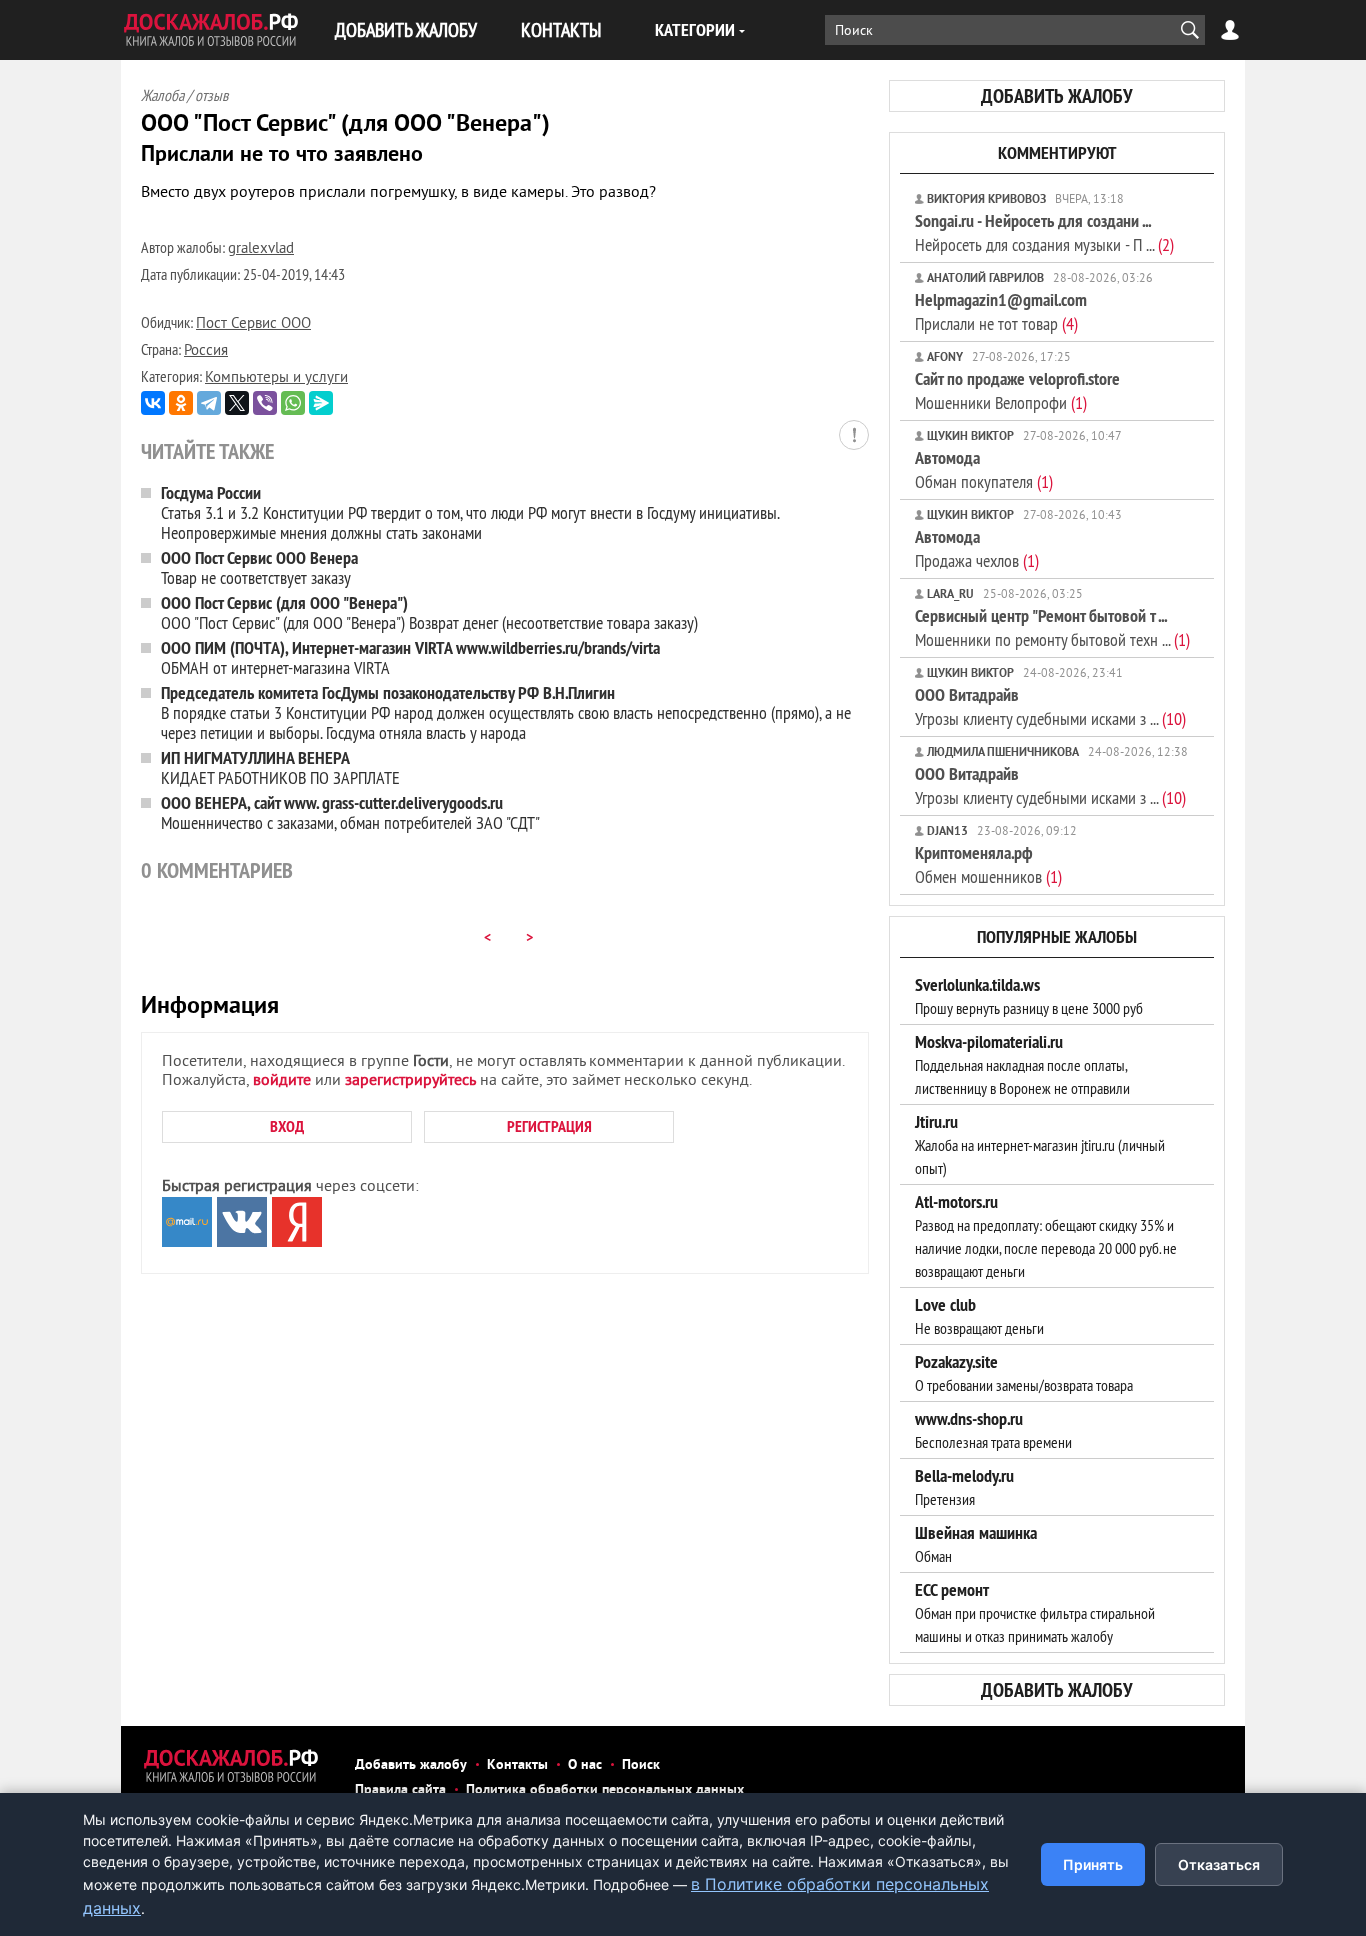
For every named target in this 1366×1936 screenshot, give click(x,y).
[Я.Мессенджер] (321, 403)
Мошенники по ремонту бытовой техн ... (1052, 627)
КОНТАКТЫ (561, 29)
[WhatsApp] (293, 403)
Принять (1093, 1864)
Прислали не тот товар (1001, 311)
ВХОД (287, 1126)
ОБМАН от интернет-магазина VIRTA (410, 657)
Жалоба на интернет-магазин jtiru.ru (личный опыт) (1040, 1145)
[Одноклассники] (181, 403)
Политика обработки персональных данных (605, 1790)
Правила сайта (400, 1790)
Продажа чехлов (977, 548)
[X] (237, 403)
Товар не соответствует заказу (259, 567)
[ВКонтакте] (153, 403)
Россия (206, 351)
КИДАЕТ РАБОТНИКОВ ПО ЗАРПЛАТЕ (280, 767)
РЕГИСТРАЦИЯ (549, 1126)
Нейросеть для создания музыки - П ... (1044, 232)
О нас (585, 1765)
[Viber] (265, 403)
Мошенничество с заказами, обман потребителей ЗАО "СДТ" (350, 812)
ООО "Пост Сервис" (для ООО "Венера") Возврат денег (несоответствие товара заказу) (429, 612)
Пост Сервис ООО (253, 324)
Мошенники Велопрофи (1017, 390)
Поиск (641, 1765)
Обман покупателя (984, 469)
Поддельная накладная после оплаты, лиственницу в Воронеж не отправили (1022, 1065)
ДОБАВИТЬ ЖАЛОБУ (406, 29)
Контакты (517, 1765)
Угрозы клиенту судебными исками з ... (1050, 706)
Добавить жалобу (411, 1765)
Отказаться (1219, 1864)
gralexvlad (261, 249)
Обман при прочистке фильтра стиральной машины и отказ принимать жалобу (1035, 1613)
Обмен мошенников (988, 864)
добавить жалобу (1057, 96)
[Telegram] (209, 403)
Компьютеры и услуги (276, 378)
